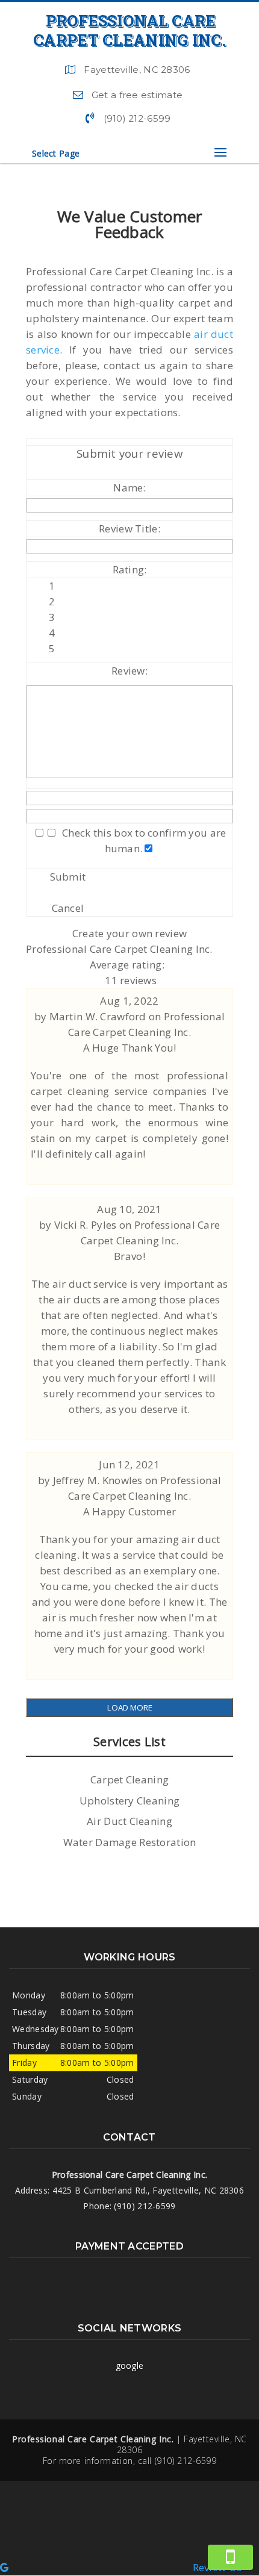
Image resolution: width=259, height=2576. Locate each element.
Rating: (130, 569)
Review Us (217, 2567)
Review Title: (129, 529)
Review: (129, 671)
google (130, 2365)
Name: (129, 488)
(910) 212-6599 (137, 118)
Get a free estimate (137, 95)
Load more (130, 1707)
